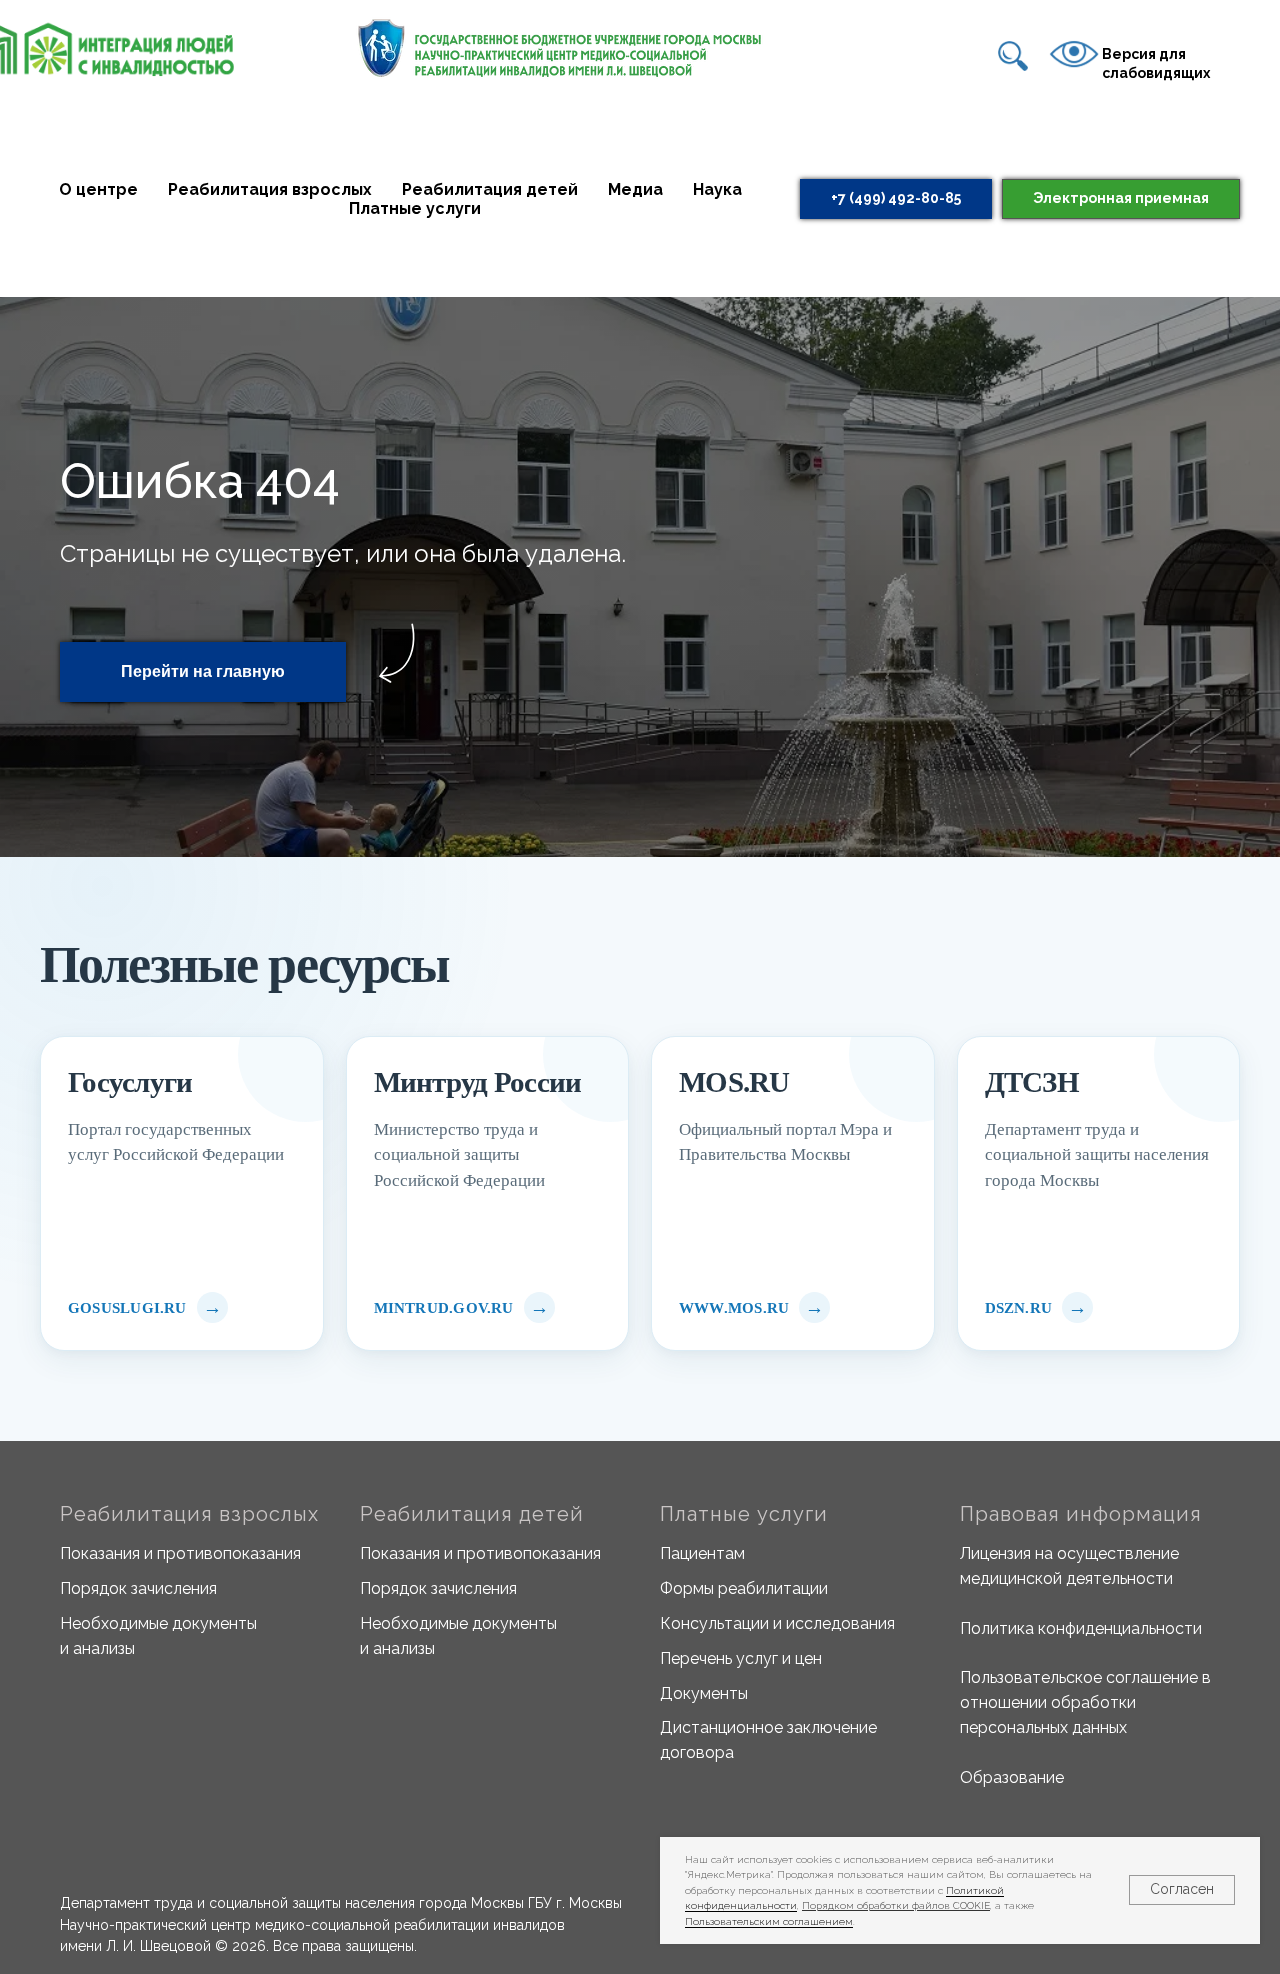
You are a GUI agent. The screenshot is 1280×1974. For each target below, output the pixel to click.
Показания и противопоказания (180, 1553)
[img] (1013, 56)
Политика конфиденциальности (1081, 1628)
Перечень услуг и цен (741, 1658)
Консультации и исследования (777, 1623)
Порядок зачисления (138, 1588)
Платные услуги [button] (415, 208)
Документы (704, 1693)
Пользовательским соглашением (769, 1921)
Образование (1012, 1777)
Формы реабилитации (744, 1588)
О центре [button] (98, 189)
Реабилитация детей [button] (490, 189)
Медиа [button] (635, 189)
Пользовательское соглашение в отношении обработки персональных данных (1085, 1702)
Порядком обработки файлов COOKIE (896, 1905)
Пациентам (702, 1553)
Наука (717, 189)
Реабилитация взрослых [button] (270, 189)
